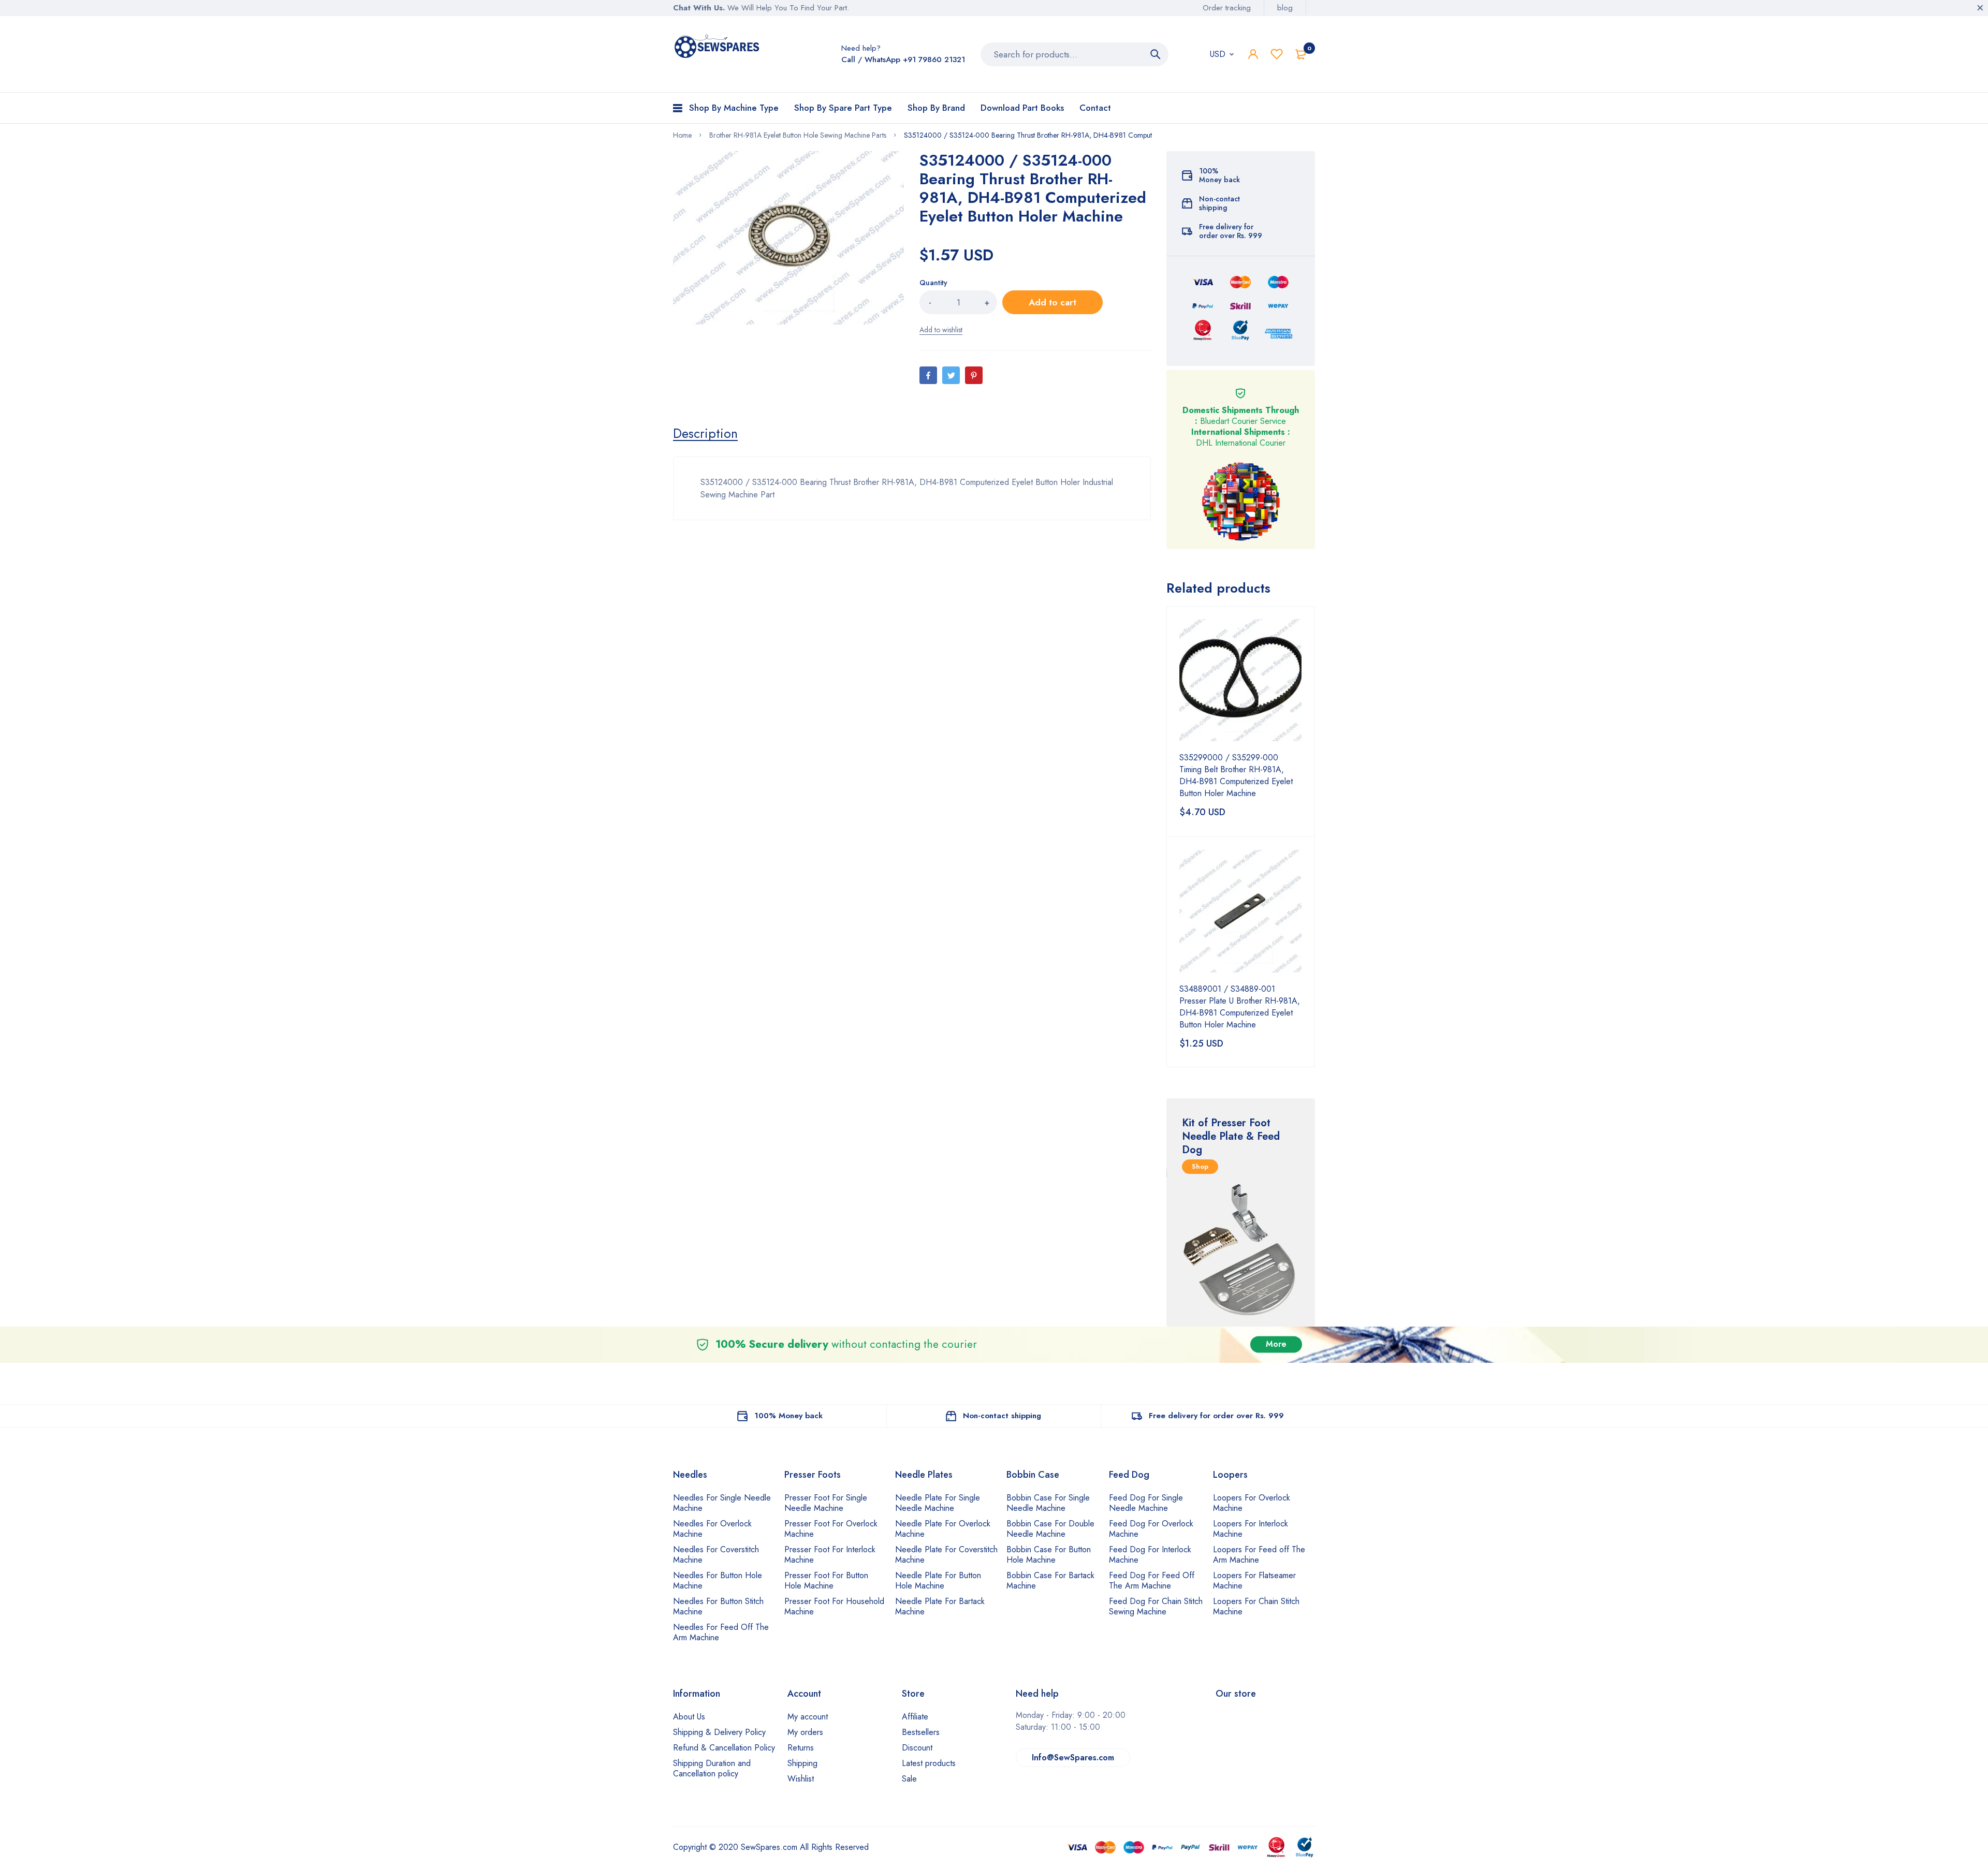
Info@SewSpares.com (1073, 1757)
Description (705, 433)
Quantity (933, 283)
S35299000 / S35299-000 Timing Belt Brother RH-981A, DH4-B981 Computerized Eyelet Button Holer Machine (1236, 775)
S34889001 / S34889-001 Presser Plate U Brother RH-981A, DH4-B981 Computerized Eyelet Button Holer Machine (1240, 1007)
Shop (1200, 1166)
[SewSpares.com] (718, 48)
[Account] (1253, 54)
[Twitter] (951, 375)
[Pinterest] (974, 375)
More (1276, 1344)
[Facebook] (928, 375)
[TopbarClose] (1980, 8)
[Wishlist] (1277, 54)
